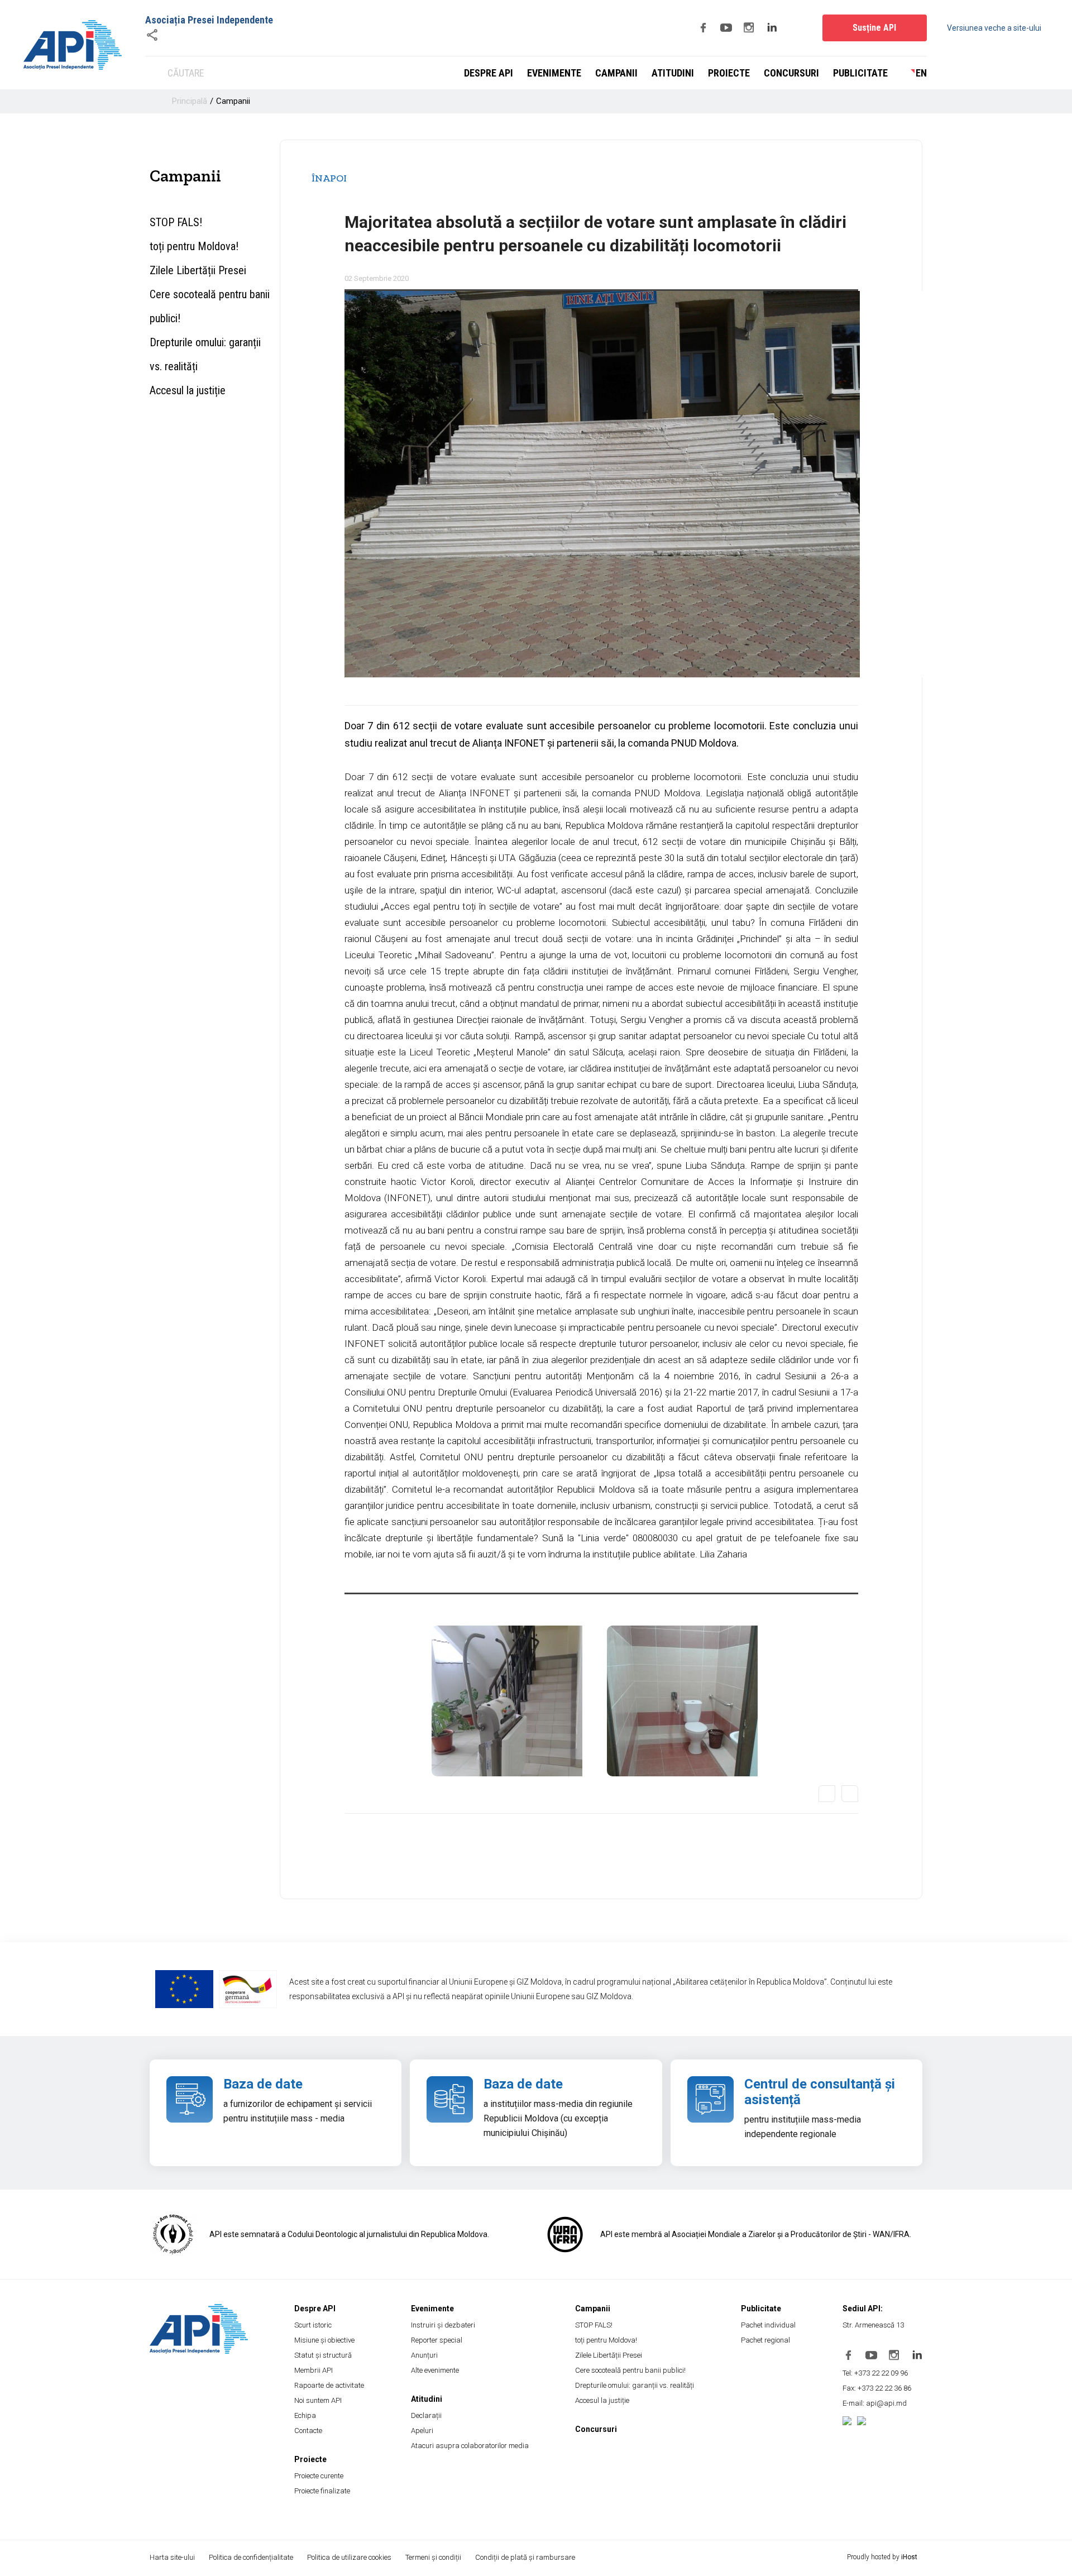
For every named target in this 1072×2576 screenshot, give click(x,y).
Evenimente (554, 73)
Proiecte (729, 73)
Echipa (305, 2415)
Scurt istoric (313, 2325)
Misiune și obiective (324, 2340)
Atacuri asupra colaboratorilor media (470, 2446)
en (921, 73)
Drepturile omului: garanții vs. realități (205, 354)
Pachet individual (768, 2325)
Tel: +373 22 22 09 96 (875, 2373)
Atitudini (673, 73)
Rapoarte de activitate (329, 2385)
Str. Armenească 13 (873, 2325)
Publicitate (860, 73)
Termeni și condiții (433, 2557)
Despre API (489, 73)
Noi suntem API (318, 2400)
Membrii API (314, 2370)
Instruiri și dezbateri (443, 2325)
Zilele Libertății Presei (198, 270)
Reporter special (437, 2340)
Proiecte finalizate (322, 2491)
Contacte (308, 2431)
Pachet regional (765, 2340)
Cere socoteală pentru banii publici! (210, 306)
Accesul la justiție (188, 390)
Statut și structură (323, 2355)
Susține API (874, 28)
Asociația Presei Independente (209, 20)
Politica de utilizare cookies (349, 2557)
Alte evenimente (435, 2370)
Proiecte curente (319, 2476)
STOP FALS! (176, 222)
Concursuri (791, 73)
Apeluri (422, 2431)
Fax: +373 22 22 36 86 (877, 2388)
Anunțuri (424, 2355)
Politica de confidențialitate (251, 2557)
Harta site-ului (172, 2557)
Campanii (616, 73)
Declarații (426, 2415)
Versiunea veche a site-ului (994, 28)
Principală (190, 101)
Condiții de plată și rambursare (525, 2557)
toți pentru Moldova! (194, 246)
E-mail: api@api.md (875, 2403)
